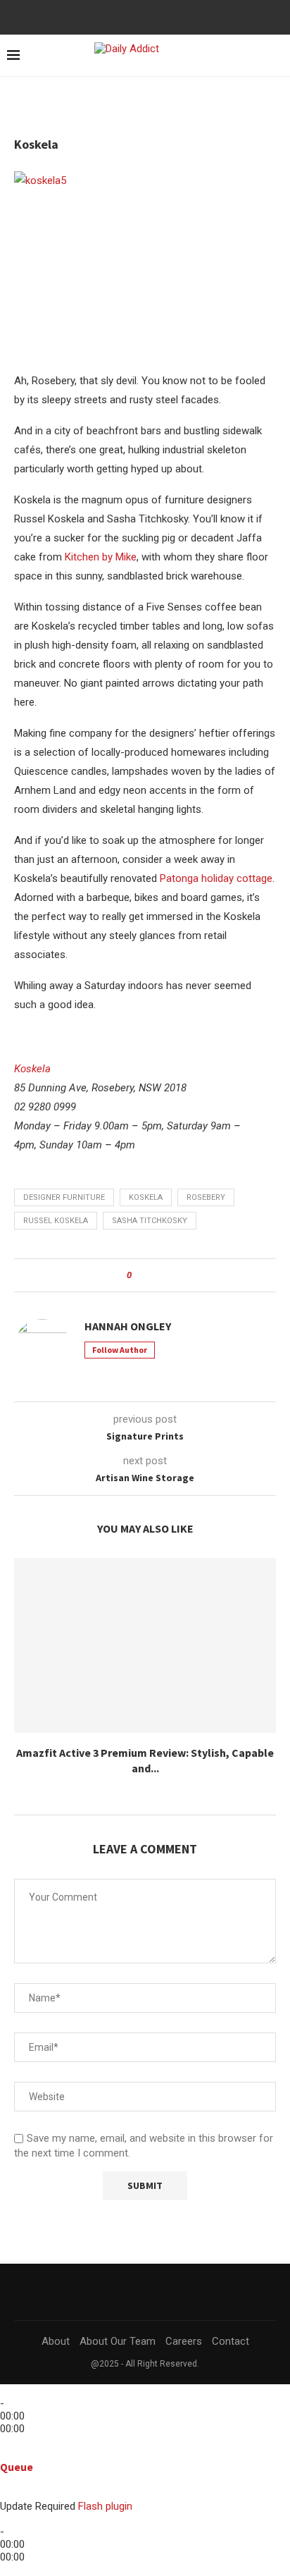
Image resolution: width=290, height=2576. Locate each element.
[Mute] (4, 2494)
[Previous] (4, 2391)
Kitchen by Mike (101, 557)
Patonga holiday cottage (216, 878)
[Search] (251, 56)
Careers (184, 2341)
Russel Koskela (56, 1221)
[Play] (13, 2391)
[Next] (30, 2391)
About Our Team (118, 2341)
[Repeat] (21, 2454)
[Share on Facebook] (155, 1275)
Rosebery (206, 1197)
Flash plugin (105, 2506)
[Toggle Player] (4, 2441)
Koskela (32, 1069)
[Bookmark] (276, 56)
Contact (231, 2341)
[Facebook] (136, 16)
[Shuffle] (4, 2454)
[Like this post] (139, 1275)
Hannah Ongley (128, 1326)
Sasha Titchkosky (150, 1221)
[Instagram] (155, 16)
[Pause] (21, 2391)
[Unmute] (15, 2494)
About (56, 2341)
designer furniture (64, 1197)
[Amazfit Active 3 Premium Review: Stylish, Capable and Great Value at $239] (145, 1645)
